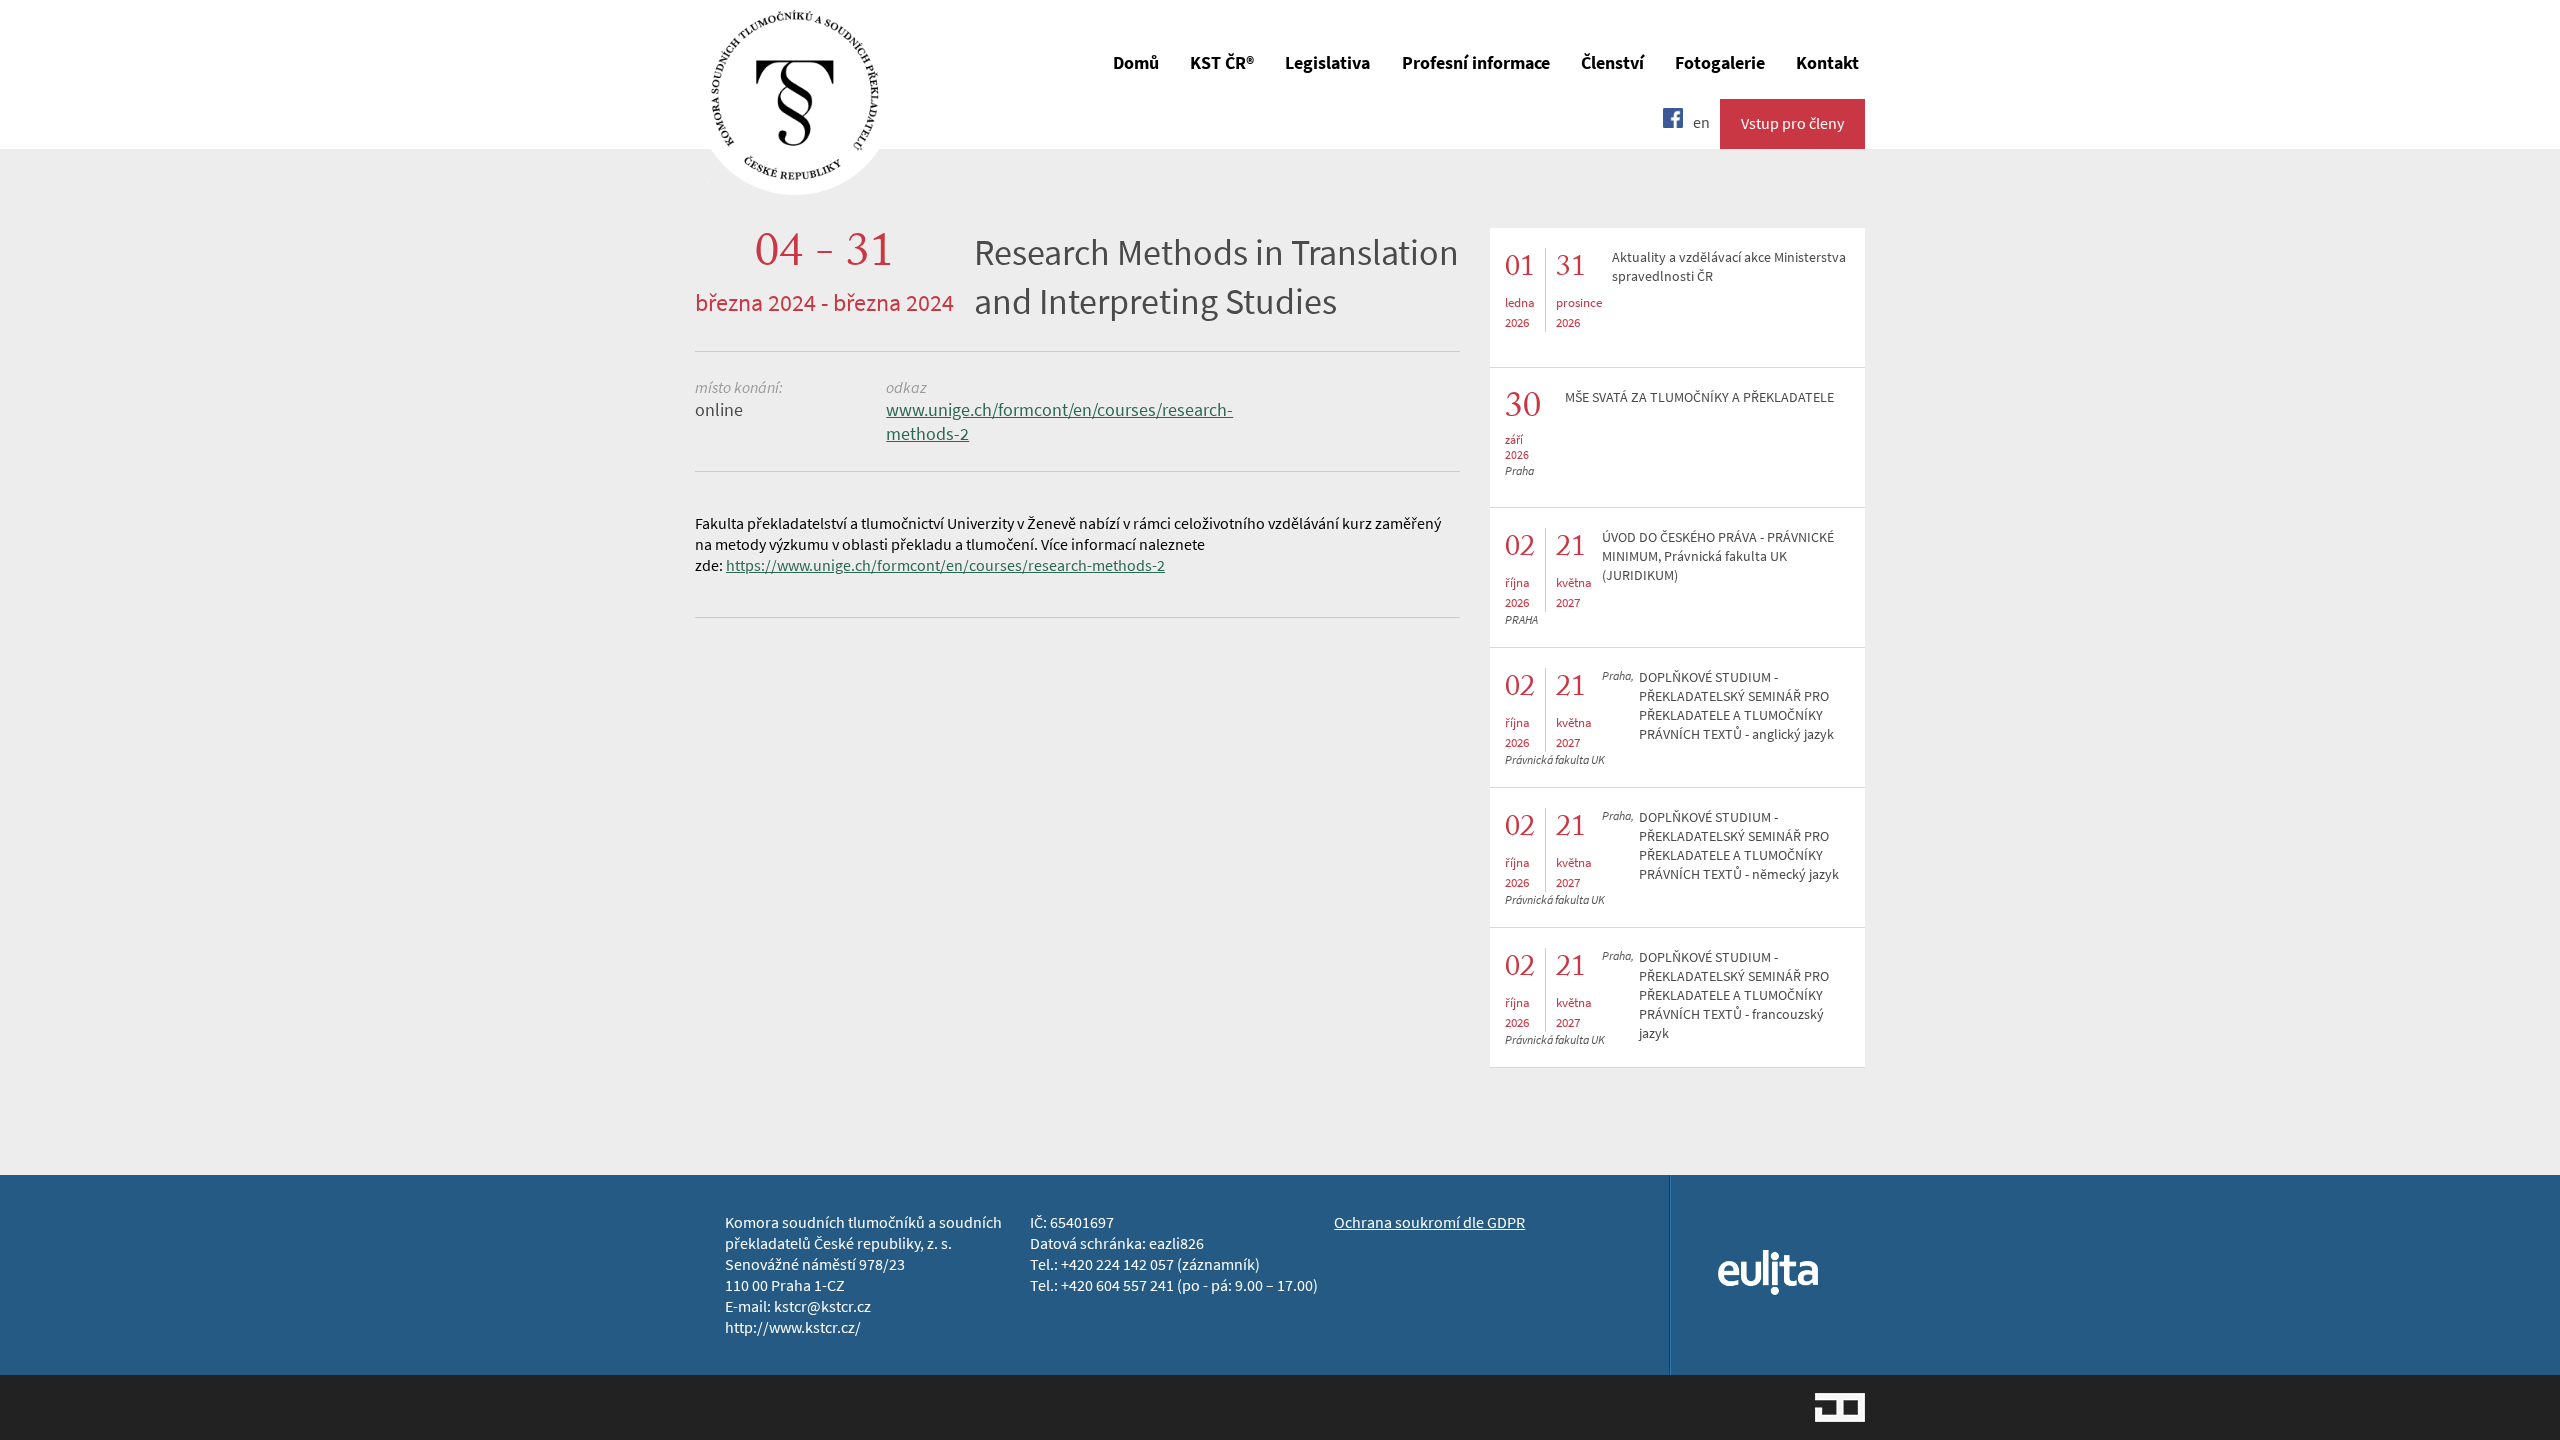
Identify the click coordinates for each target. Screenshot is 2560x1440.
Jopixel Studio (1840, 1407)
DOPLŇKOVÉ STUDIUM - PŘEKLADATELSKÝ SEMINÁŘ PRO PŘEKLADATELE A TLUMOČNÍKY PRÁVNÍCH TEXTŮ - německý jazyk (1739, 846)
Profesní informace (1476, 63)
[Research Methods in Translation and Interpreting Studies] (795, 180)
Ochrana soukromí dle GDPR (1429, 1222)
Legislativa (1327, 63)
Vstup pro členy (1792, 123)
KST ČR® (1222, 63)
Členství (1612, 63)
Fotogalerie (1720, 63)
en (1701, 122)
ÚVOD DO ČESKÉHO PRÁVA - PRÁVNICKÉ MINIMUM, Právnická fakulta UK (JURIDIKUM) (1718, 556)
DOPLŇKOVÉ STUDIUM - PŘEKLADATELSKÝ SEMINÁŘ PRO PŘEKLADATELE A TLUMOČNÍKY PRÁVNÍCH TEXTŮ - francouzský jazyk (1734, 995)
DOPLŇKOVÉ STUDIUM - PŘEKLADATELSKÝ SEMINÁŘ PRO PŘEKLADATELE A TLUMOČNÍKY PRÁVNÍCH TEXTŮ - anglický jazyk (1736, 706)
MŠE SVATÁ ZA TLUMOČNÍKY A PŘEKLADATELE (1699, 397)
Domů (1136, 63)
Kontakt (1827, 63)
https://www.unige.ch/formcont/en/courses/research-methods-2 (945, 565)
